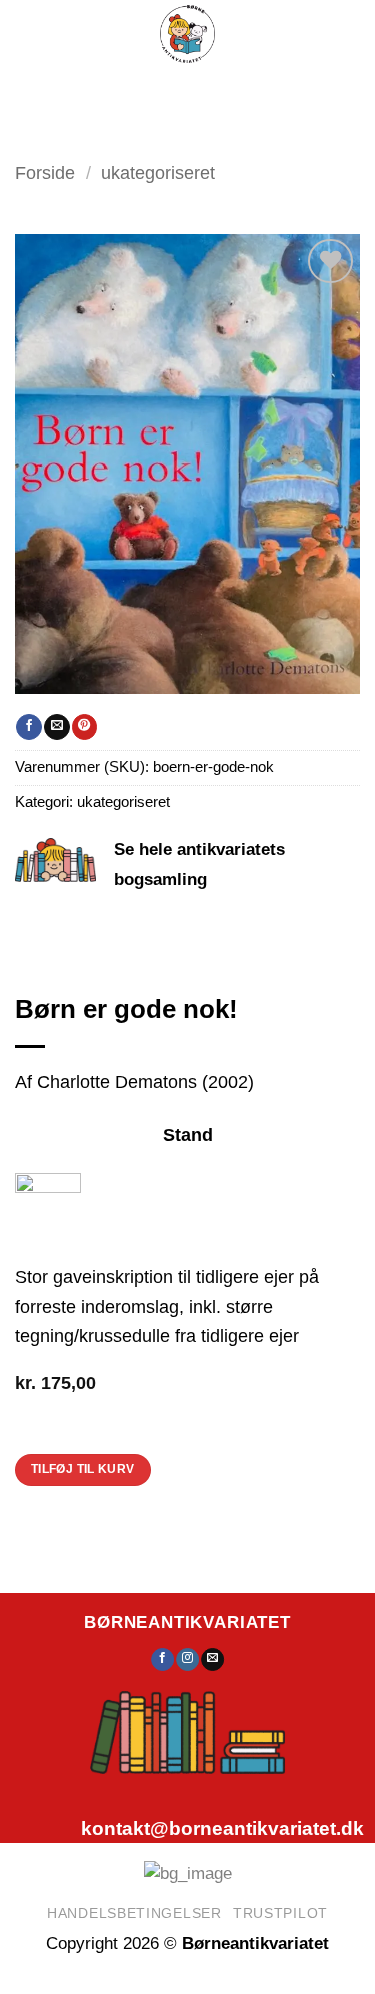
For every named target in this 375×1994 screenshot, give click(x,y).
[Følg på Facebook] (162, 1660)
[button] (122, 90)
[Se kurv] (278, 90)
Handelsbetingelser (134, 1913)
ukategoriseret (158, 172)
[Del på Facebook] (28, 727)
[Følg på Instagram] (187, 1660)
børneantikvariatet (187, 1622)
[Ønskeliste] (228, 90)
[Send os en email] (212, 1660)
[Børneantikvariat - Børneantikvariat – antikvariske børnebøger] (187, 34)
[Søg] (179, 90)
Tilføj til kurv (83, 1469)
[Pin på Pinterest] (84, 727)
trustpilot (280, 1913)
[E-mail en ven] (56, 727)
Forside (45, 172)
